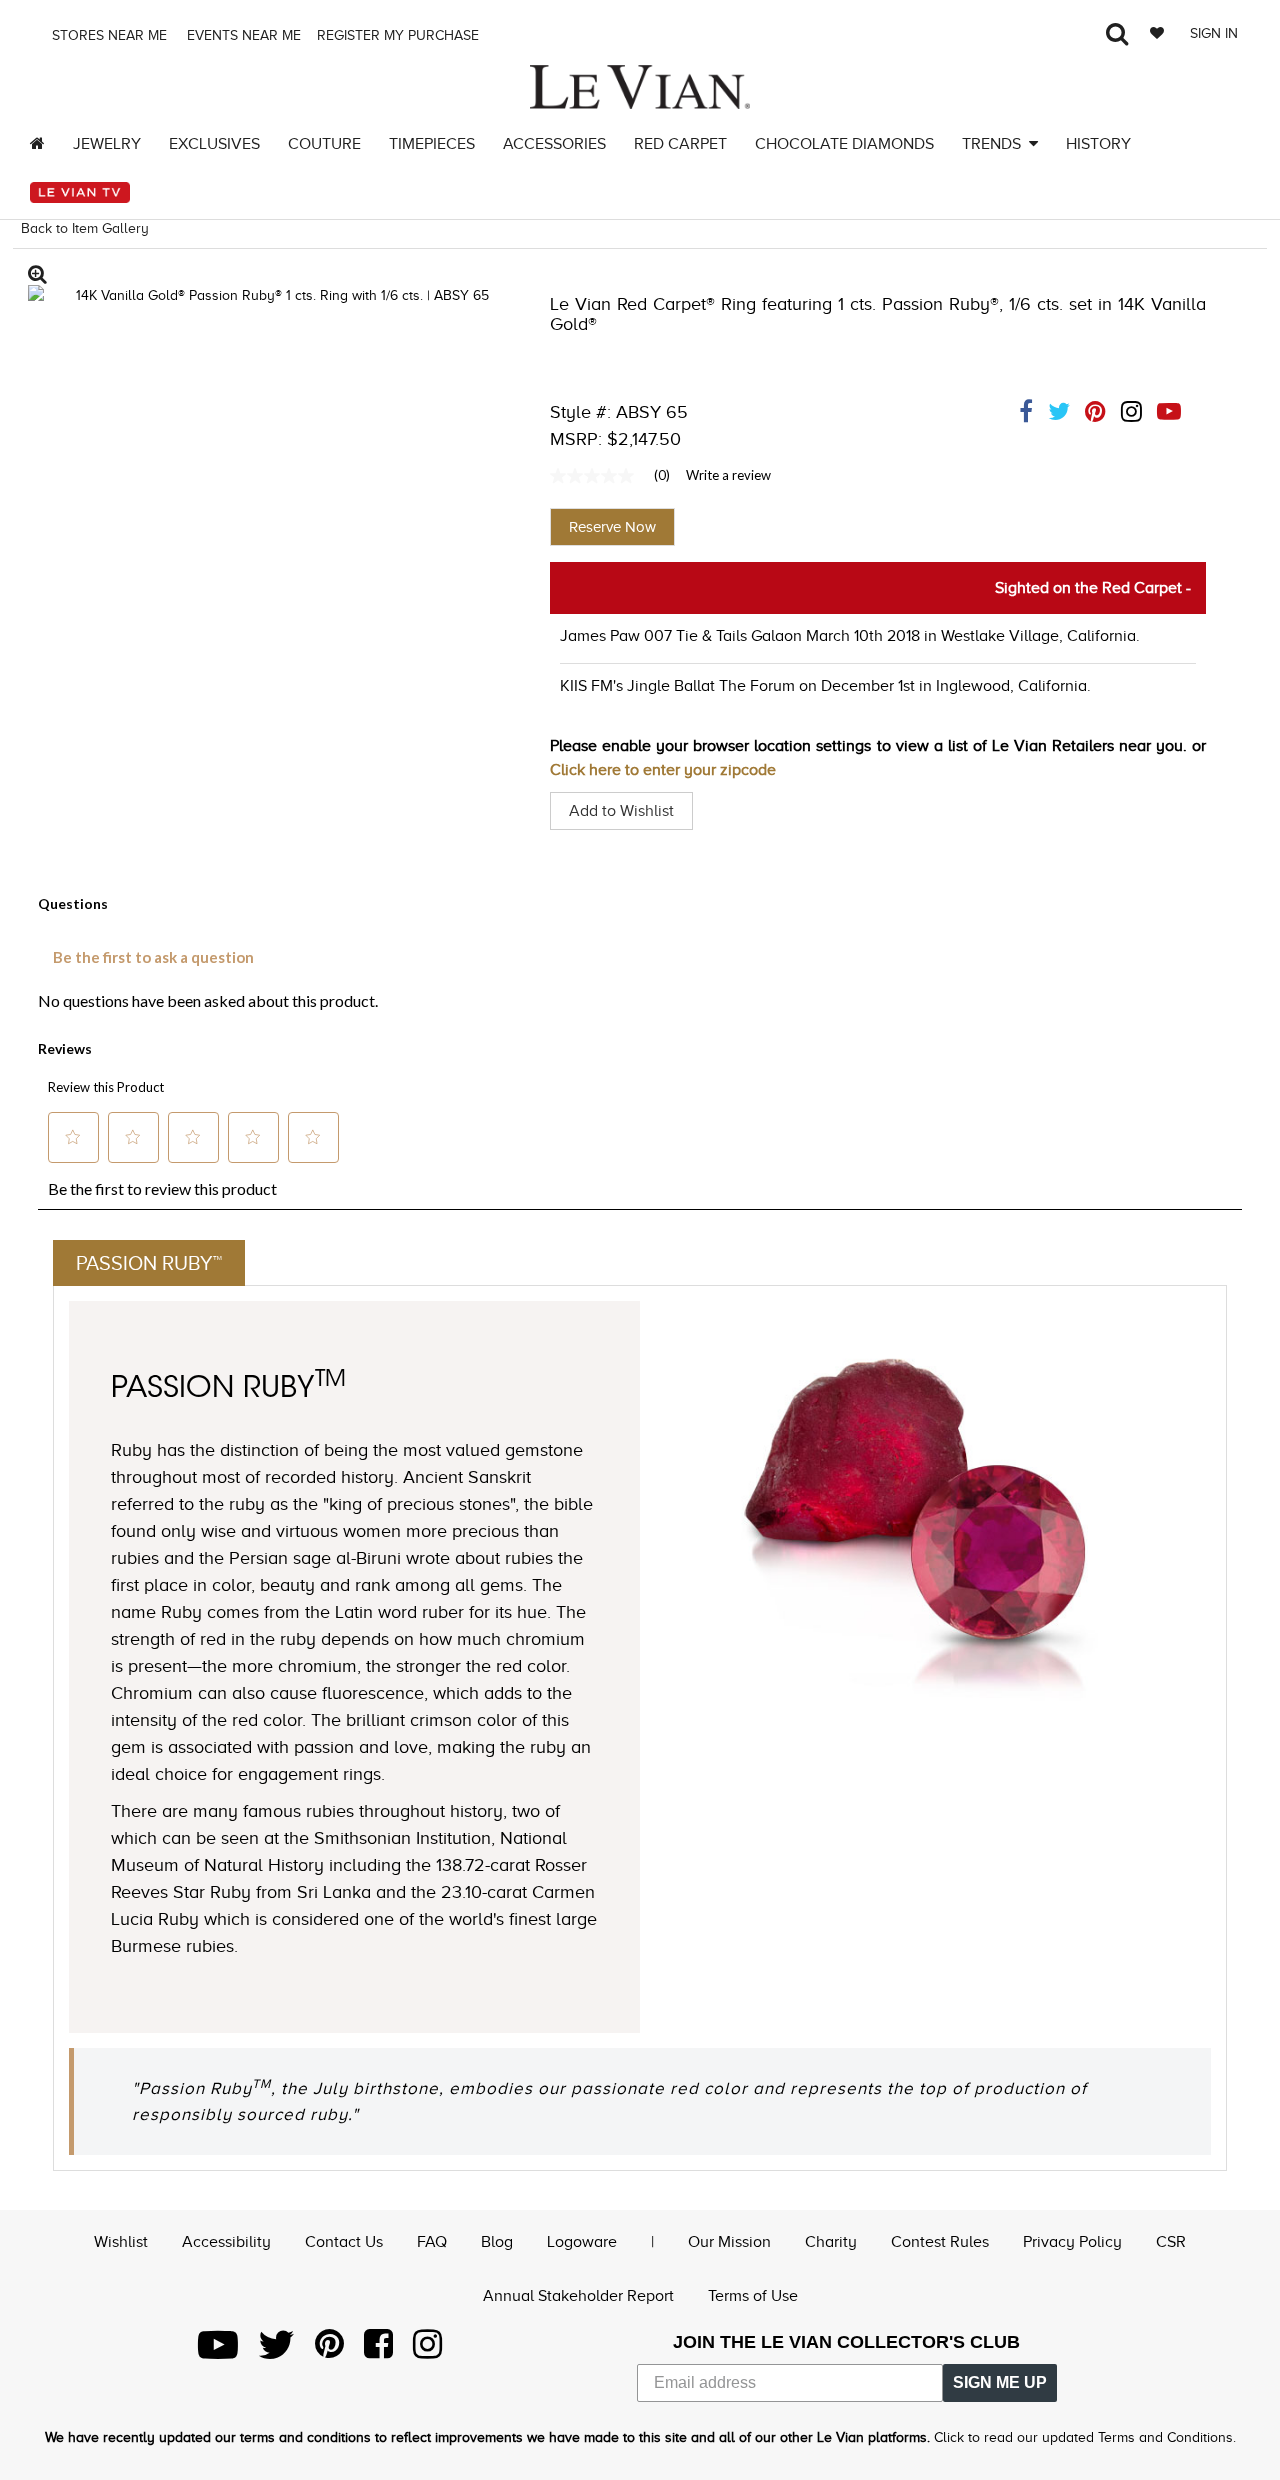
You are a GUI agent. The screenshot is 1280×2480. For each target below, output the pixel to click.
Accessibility (226, 2242)
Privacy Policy (1072, 2242)
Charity (831, 2242)
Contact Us (344, 2242)
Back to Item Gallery (85, 228)
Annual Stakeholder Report (578, 2296)
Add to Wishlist (621, 811)
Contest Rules (940, 2242)
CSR (1171, 2242)
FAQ (432, 2242)
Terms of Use (753, 2296)
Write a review (728, 475)
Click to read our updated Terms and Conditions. (1085, 2437)
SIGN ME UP (1000, 2382)
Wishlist (121, 2242)
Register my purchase (400, 35)
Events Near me (242, 35)
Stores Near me (107, 35)
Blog (497, 2242)
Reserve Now (612, 527)
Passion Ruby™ (149, 1263)
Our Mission (729, 2242)
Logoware (582, 2242)
